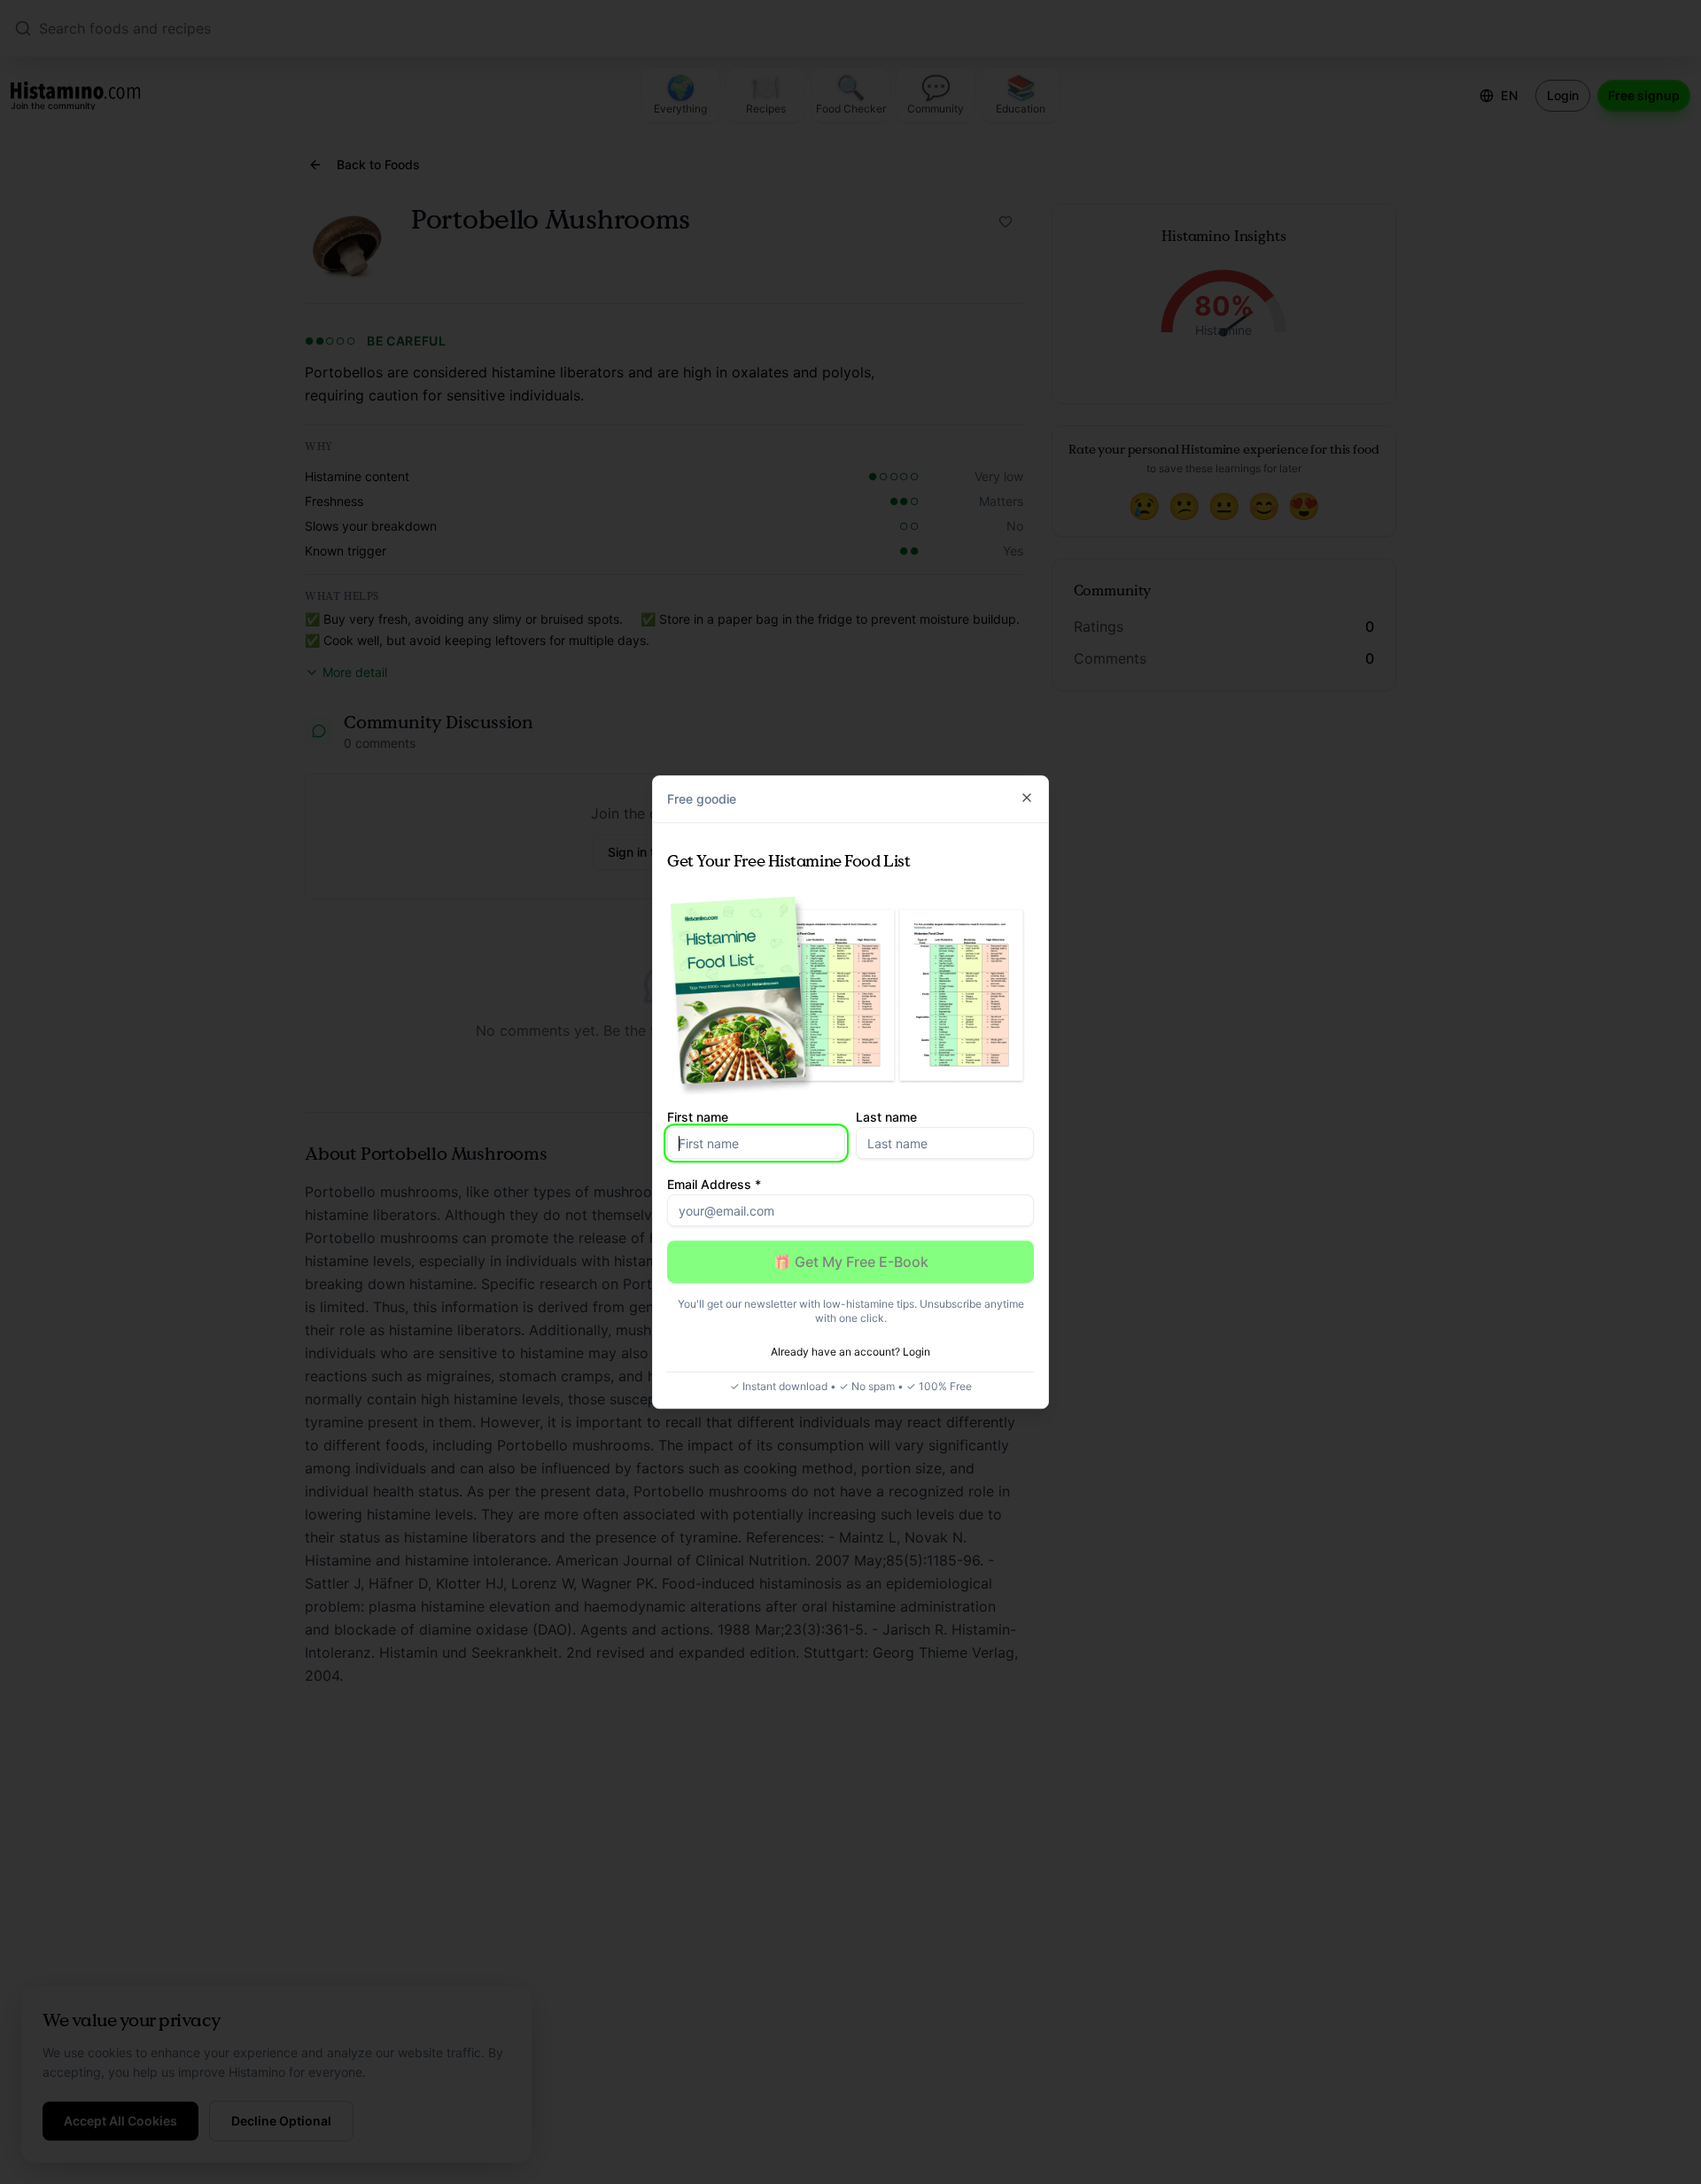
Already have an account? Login (850, 1352)
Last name (886, 1117)
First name (698, 1117)
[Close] (1027, 797)
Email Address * (714, 1184)
